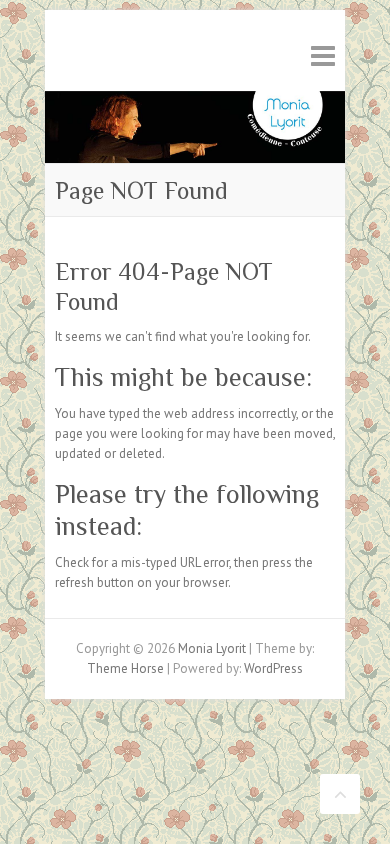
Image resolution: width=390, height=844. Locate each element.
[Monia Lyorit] (195, 100)
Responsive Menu (323, 55)
